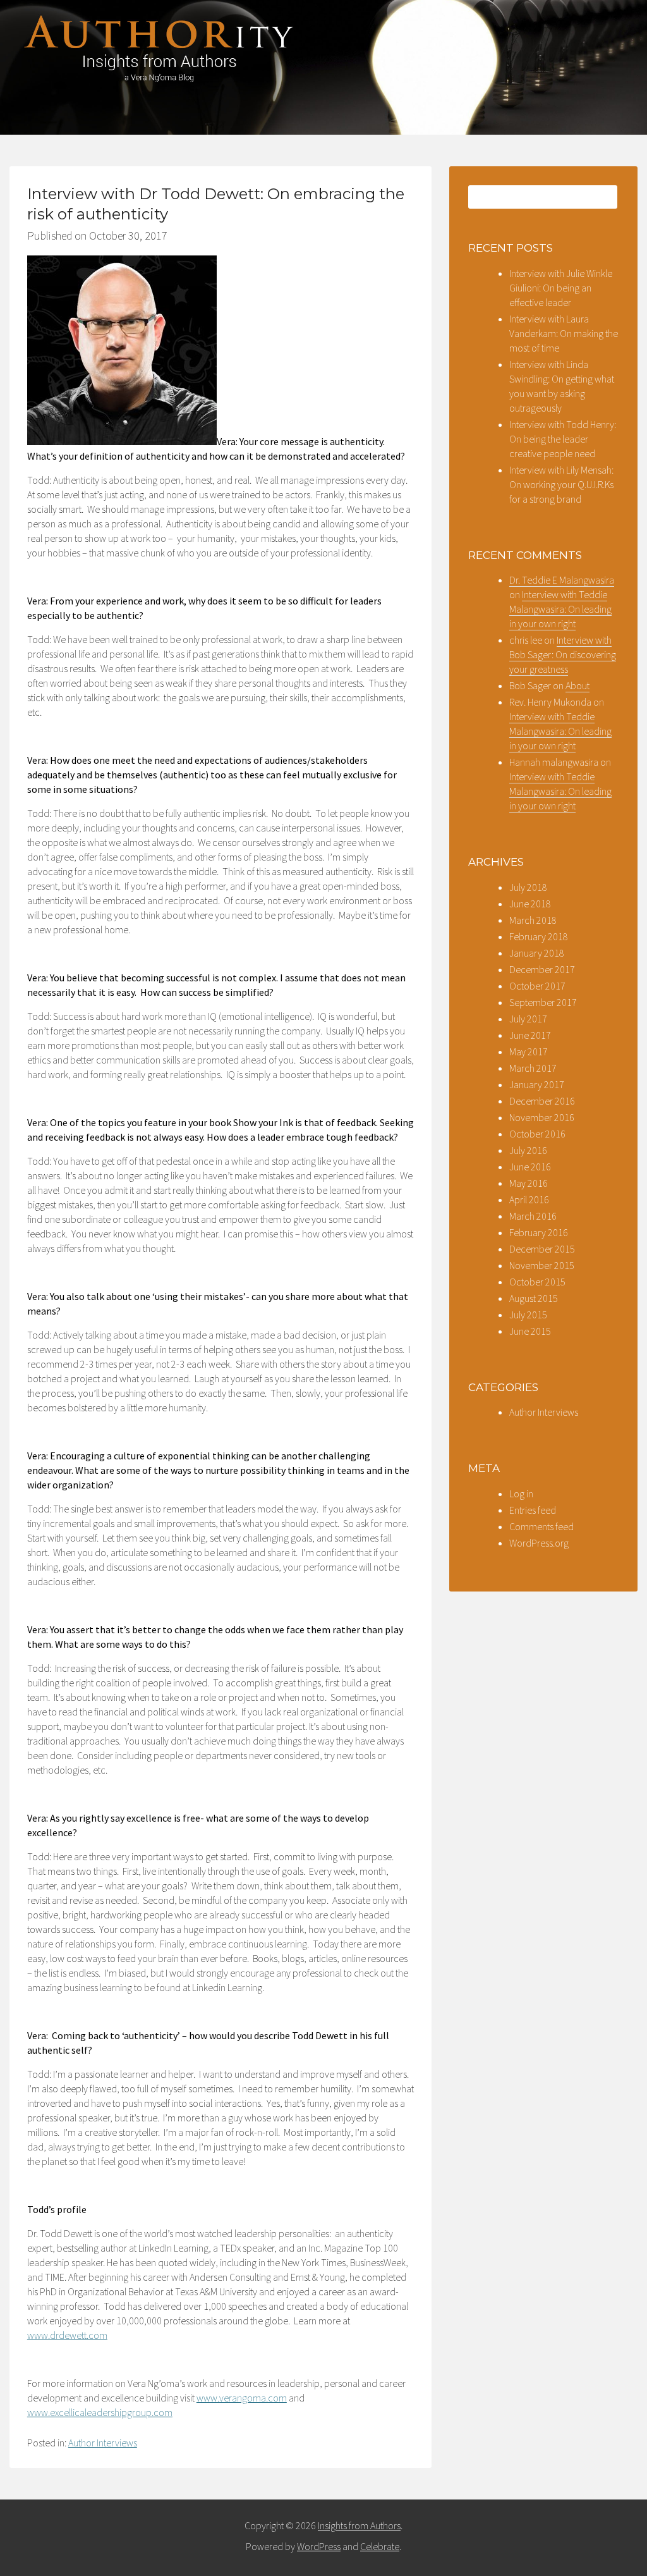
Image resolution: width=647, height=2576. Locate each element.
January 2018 (537, 953)
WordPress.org (539, 1543)
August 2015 (534, 1298)
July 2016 (528, 1150)
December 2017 (542, 969)
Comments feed (541, 1526)
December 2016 (542, 1101)
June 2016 (530, 1167)
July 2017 (528, 1019)
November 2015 (542, 1265)
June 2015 (530, 1331)
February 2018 (539, 936)
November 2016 (542, 1117)
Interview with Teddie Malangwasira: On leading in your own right (560, 609)
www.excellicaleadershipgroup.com (100, 2412)
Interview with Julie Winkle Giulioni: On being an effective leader (561, 288)
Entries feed (533, 1510)
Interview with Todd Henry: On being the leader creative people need (563, 439)
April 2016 (529, 1199)
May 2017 (529, 1052)
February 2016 (539, 1232)
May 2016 (529, 1183)
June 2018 (530, 904)
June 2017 (530, 1035)
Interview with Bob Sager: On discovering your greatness (563, 654)
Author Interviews (103, 2443)
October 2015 (537, 1282)
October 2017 (537, 986)
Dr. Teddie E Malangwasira (562, 580)
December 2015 (542, 1249)
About (577, 685)
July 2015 (528, 1315)
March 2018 (533, 920)
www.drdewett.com (67, 2335)
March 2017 (533, 1068)
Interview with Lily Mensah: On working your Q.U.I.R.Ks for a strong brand (561, 484)
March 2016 (533, 1216)
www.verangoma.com (242, 2398)
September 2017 (543, 1002)
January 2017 (537, 1084)
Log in (521, 1493)
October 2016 (537, 1134)
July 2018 (528, 887)
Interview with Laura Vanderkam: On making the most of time (564, 333)
